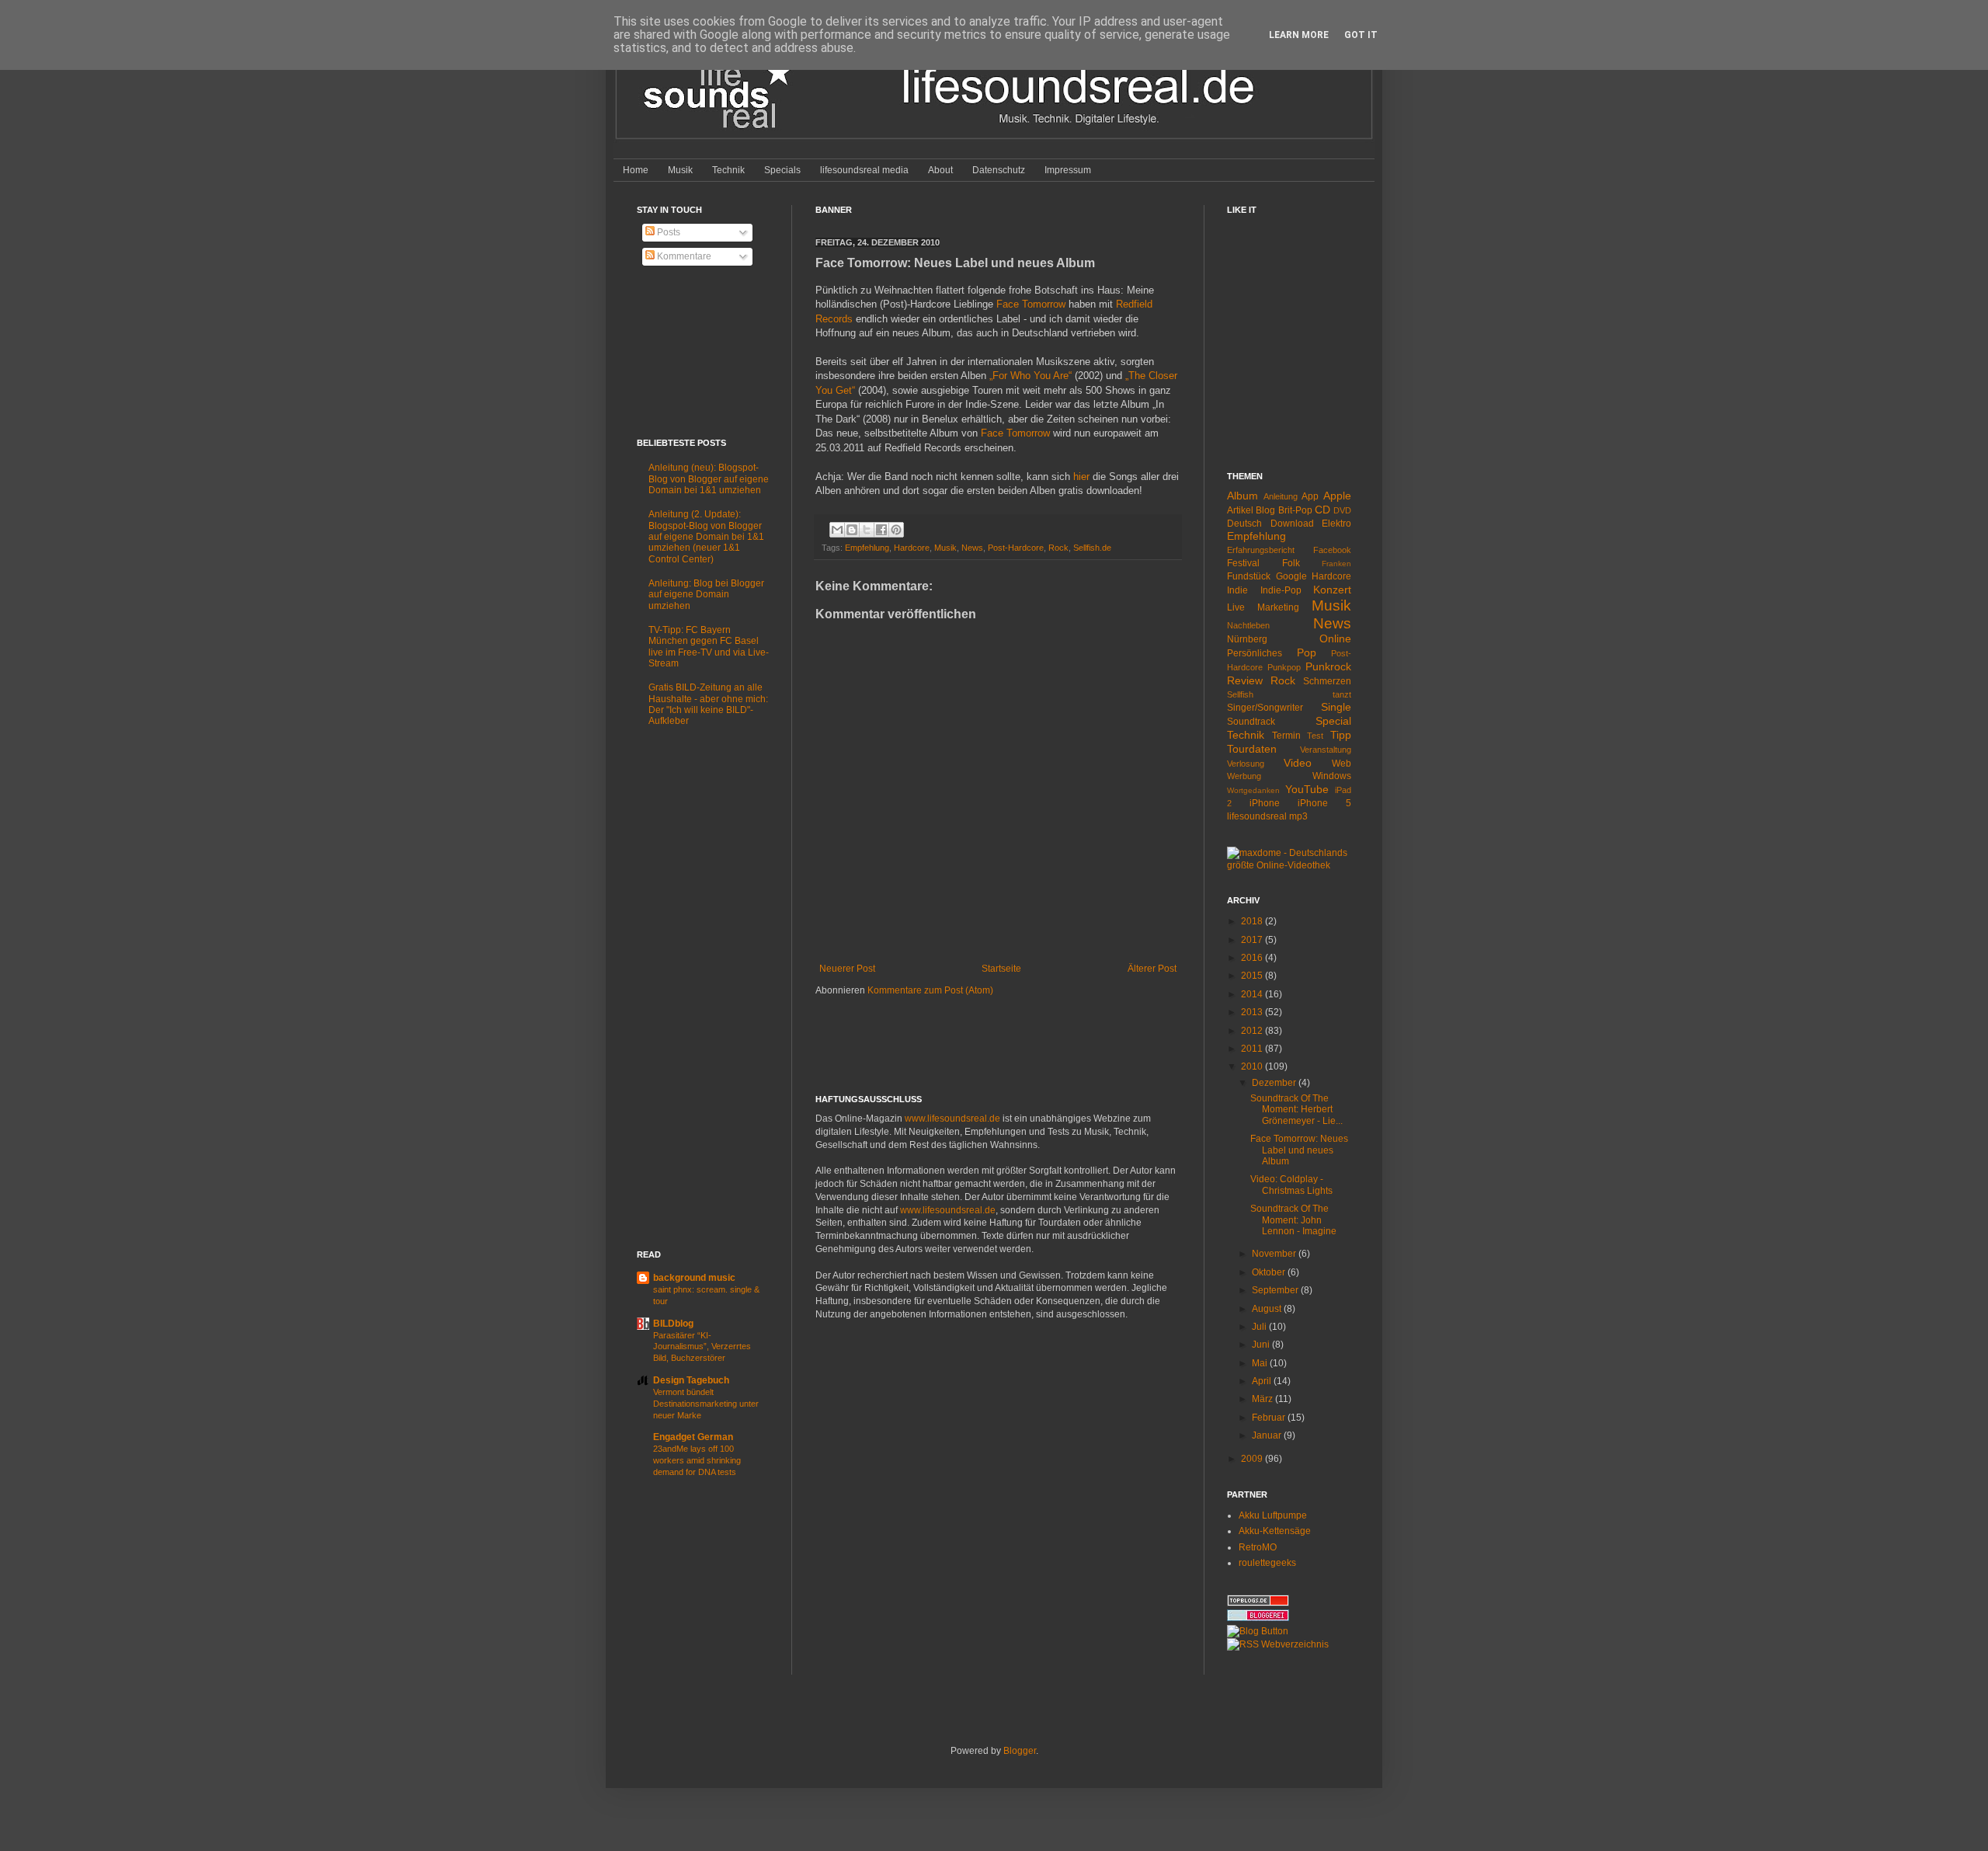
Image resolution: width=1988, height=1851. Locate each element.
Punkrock (1328, 666)
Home (636, 170)
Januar (1268, 1435)
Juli (1260, 1327)
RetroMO (1258, 1547)
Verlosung (1246, 764)
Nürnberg (1247, 639)
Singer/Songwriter (1265, 708)
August (1268, 1309)
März (1263, 1399)
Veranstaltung (1326, 750)
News (972, 548)
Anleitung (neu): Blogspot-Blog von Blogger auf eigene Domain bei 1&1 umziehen (709, 479)
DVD (1342, 510)
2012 (1253, 1031)
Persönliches (1255, 653)
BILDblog (673, 1324)
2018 (1253, 921)
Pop (1307, 652)
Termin (1286, 736)
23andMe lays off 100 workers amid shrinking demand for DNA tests (697, 1460)
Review (1245, 680)
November (1275, 1254)
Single (1336, 707)
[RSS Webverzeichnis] (1278, 1644)
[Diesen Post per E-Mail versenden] (837, 530)
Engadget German (693, 1437)
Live (1236, 607)
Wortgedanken (1253, 790)
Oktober (1270, 1272)
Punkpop (1284, 667)
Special (1333, 721)
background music (694, 1278)
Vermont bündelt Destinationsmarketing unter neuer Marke (706, 1404)
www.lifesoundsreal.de (952, 1119)
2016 (1253, 958)
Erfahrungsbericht (1261, 550)
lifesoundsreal (1257, 816)
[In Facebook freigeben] (881, 530)
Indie (1237, 590)
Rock (1058, 548)
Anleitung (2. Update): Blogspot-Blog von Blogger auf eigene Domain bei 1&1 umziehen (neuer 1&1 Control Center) (706, 537)
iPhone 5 (1324, 803)
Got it (1361, 35)
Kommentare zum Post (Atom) (930, 990)
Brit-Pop (1295, 510)
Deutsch (1244, 524)
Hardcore (912, 548)
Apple (1337, 496)
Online (1335, 638)
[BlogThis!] (852, 530)
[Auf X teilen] (867, 530)
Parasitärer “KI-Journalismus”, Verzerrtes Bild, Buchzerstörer (702, 1347)
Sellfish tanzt (1289, 694)
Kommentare (683, 256)
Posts (667, 232)
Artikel (1240, 510)
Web (1342, 764)
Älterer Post (1152, 969)
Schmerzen (1327, 681)
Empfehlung (867, 548)
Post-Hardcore (1016, 548)
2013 (1253, 1012)
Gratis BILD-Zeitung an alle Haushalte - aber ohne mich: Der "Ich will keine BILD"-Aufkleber (708, 704)
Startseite (1001, 969)
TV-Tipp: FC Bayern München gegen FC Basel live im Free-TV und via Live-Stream (709, 647)
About (940, 170)
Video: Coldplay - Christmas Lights (1291, 1185)
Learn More (1299, 35)
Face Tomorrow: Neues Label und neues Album (1299, 1150)
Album (1242, 496)
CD (1322, 510)
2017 (1253, 940)
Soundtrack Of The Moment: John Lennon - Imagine (1293, 1220)
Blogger (1020, 1751)
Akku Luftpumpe (1273, 1515)
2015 (1253, 976)
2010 (1253, 1066)
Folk (1291, 563)
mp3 (1298, 816)
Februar (1270, 1418)
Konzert (1332, 590)
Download (1292, 524)
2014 (1253, 994)
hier (1081, 477)
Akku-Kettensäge (1275, 1531)
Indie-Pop (1281, 590)
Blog (1265, 510)
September (1276, 1290)
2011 (1253, 1049)
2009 (1253, 1459)
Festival (1243, 563)
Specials (782, 170)
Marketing (1278, 607)
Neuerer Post (847, 969)
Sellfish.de (1092, 548)
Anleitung (1281, 496)
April (1263, 1381)
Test (1315, 736)
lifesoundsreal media (864, 170)
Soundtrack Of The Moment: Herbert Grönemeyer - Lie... (1296, 1110)
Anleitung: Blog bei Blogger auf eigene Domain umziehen (706, 595)
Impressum (1068, 170)
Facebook (1332, 550)
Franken (1336, 564)
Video (1298, 763)
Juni (1262, 1345)
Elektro (1336, 524)
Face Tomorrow (1031, 304)
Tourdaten (1252, 749)
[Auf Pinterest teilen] (896, 530)
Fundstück (1249, 576)
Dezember (1275, 1083)
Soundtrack (1251, 722)
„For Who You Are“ (1030, 376)
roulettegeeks (1267, 1563)
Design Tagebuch (691, 1380)
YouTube (1307, 789)
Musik (680, 170)
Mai (1261, 1363)
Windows (1332, 776)
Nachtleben (1248, 625)
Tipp (1341, 735)
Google (1291, 576)
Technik (728, 170)
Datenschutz (999, 170)
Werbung (1244, 776)
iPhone (1265, 803)
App (1310, 496)
